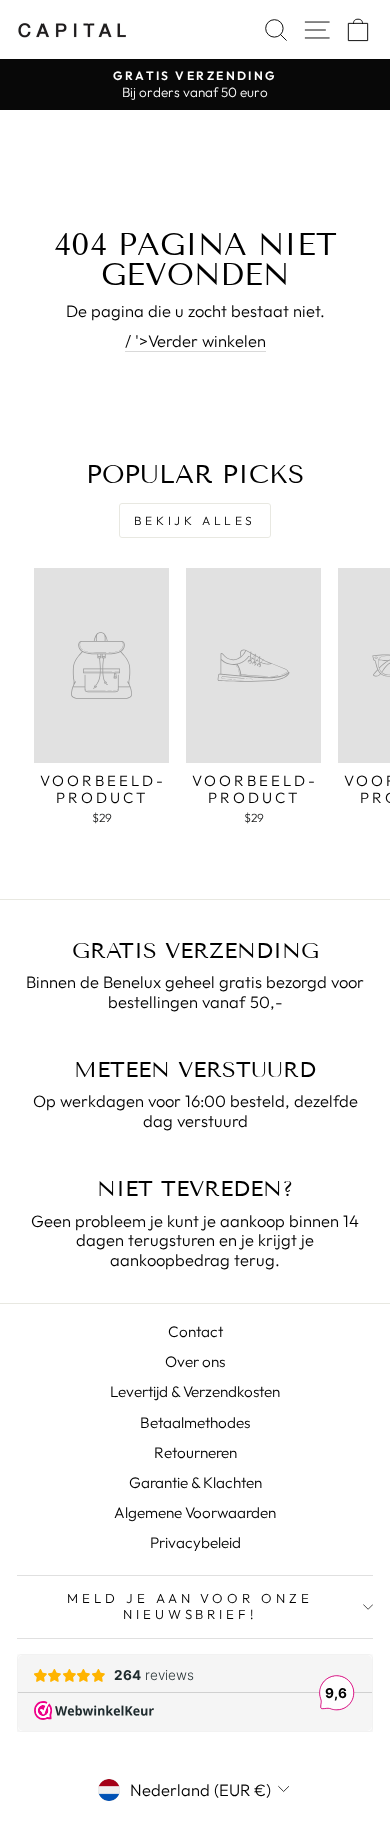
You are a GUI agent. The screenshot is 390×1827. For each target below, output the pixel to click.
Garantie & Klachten (195, 1482)
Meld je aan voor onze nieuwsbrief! (190, 1606)
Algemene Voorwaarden (195, 1512)
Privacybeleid (195, 1542)
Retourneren (195, 1452)
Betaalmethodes (195, 1422)
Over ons (195, 1361)
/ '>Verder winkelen (195, 341)
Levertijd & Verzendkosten (195, 1391)
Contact (195, 1331)
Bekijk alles (195, 520)
